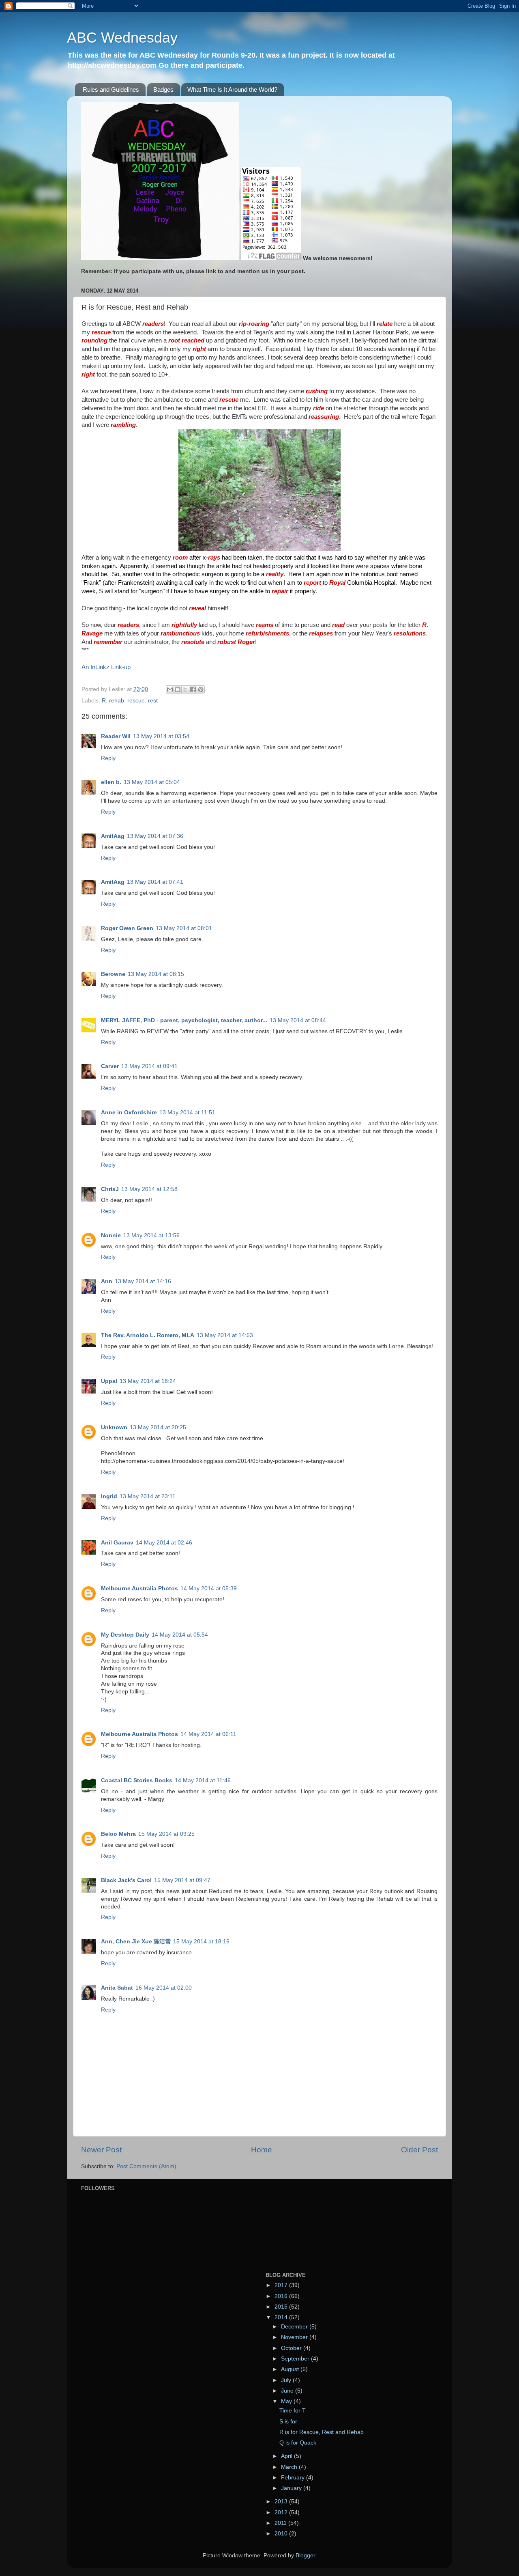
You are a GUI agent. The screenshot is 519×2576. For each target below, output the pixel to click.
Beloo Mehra (118, 1834)
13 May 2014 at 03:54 (161, 736)
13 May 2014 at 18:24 (148, 1381)
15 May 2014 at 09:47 (182, 1880)
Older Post (419, 2150)
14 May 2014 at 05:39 (209, 1588)
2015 (282, 2307)
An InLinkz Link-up (106, 667)
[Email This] (170, 689)
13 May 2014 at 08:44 (298, 1020)
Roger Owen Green (127, 928)
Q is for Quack (298, 2443)
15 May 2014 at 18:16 (201, 1942)
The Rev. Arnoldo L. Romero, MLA (148, 1335)
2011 (281, 2523)
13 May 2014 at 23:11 (148, 1496)
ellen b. (111, 782)
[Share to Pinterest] (201, 689)
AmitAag (113, 836)
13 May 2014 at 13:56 (151, 1235)
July (287, 2380)
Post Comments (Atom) (146, 2166)
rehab (117, 701)
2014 (282, 2317)
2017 (282, 2285)
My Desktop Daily (125, 1635)
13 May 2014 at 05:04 (152, 782)
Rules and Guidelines (111, 89)
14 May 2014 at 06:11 (208, 1734)
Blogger (305, 2556)
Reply (108, 758)
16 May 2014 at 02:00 (164, 1988)
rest (153, 701)
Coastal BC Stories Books (137, 1780)
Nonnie (111, 1235)
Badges (163, 89)
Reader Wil (116, 736)
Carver (110, 1066)
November (295, 2337)
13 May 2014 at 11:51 (187, 1112)
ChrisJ (110, 1189)
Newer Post (101, 2150)
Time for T (293, 2411)
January (292, 2488)
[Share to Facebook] (193, 689)
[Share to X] (185, 689)
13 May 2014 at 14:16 (143, 1281)
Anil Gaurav (117, 1543)
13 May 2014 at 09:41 (149, 1066)
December (295, 2327)
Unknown (114, 1427)
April (287, 2456)
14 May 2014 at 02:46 (164, 1543)
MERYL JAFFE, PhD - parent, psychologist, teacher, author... (184, 1020)
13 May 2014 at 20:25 (158, 1427)
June (288, 2391)
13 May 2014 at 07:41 (155, 882)
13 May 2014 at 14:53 (225, 1335)
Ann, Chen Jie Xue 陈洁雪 (136, 1942)
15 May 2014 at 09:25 (166, 1834)
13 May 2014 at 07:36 (155, 836)
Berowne (113, 974)
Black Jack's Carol (126, 1880)
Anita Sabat (117, 1988)
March (290, 2467)
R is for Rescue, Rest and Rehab (322, 2432)
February (294, 2478)
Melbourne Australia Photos (139, 1588)
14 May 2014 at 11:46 (203, 1780)
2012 (282, 2512)
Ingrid (109, 1496)
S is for (288, 2422)
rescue (136, 701)
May (287, 2401)
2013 (282, 2502)
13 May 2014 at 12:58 (149, 1189)
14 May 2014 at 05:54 (180, 1635)
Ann (107, 1281)
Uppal (109, 1381)
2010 (282, 2534)
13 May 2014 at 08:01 (184, 928)
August (291, 2369)
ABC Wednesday (122, 38)
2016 (282, 2296)
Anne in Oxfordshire (129, 1112)
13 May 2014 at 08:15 (156, 974)
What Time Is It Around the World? (232, 89)
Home (262, 2150)
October (292, 2348)
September (296, 2359)
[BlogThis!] (178, 689)
